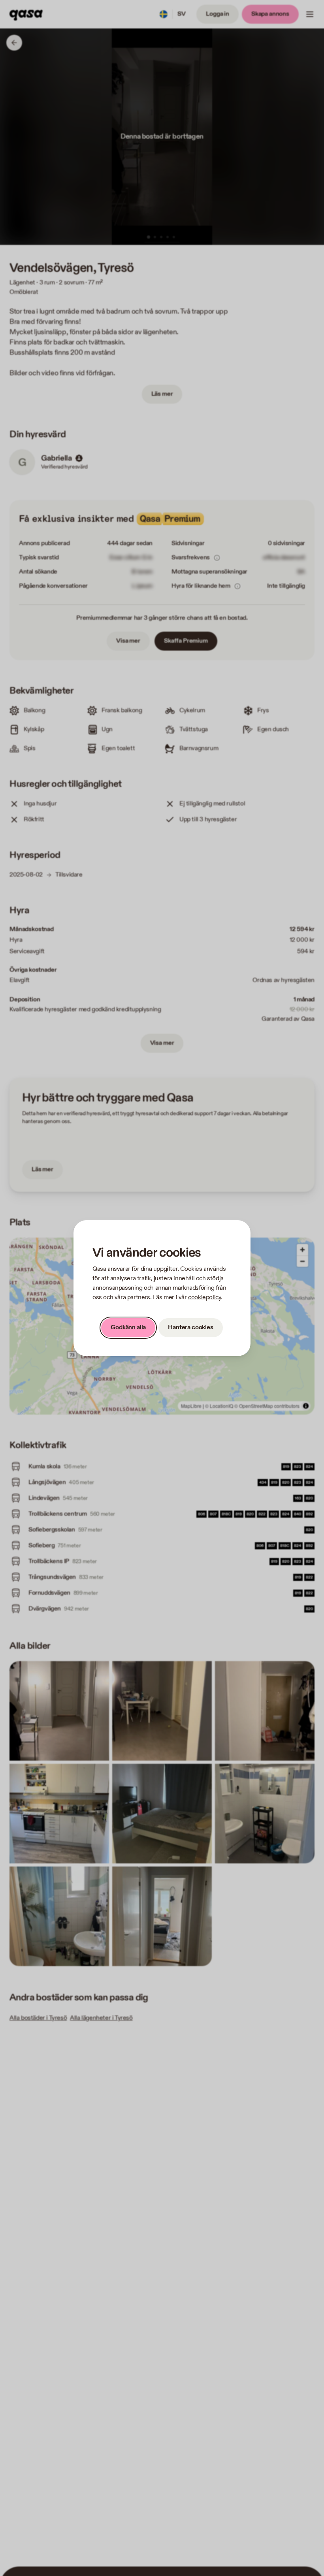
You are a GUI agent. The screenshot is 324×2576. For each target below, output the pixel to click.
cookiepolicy (204, 1297)
